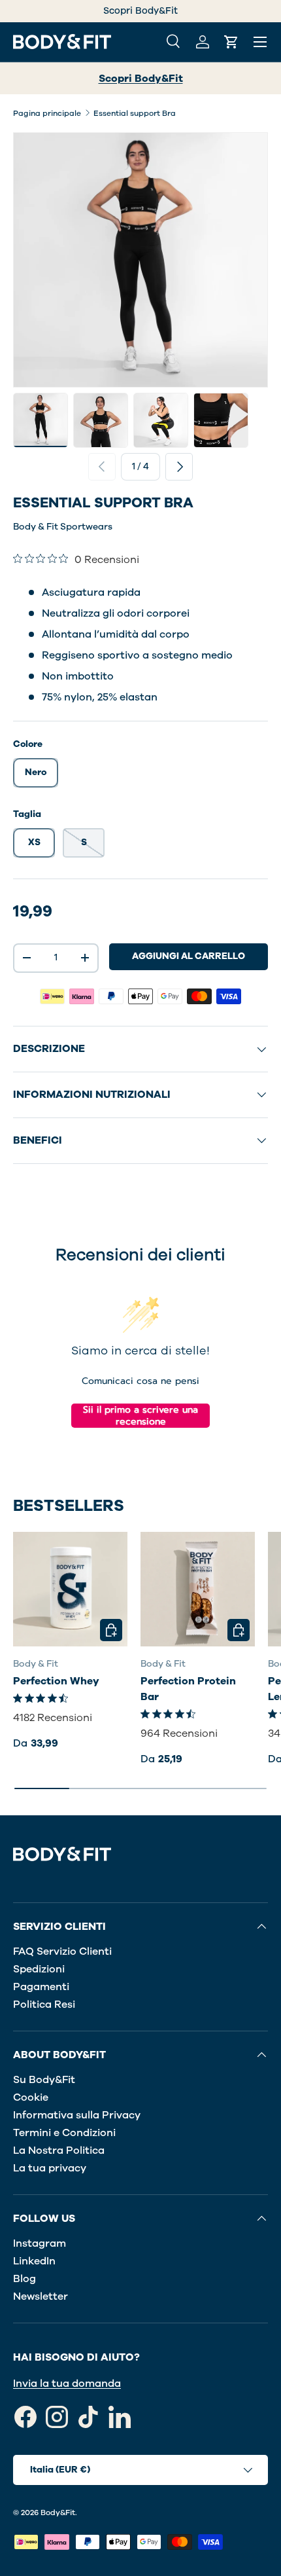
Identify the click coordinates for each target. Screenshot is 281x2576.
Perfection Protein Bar (188, 1689)
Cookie (31, 2097)
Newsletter (41, 2296)
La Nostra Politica (59, 2150)
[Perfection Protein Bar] (198, 1589)
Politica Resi (44, 2005)
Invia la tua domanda (67, 2384)
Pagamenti (41, 1987)
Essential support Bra (135, 113)
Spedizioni (39, 1969)
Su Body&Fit (44, 2080)
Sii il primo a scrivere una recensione (140, 1416)
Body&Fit (58, 2513)
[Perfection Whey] (70, 1589)
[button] (231, 42)
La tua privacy (50, 2168)
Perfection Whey (56, 1681)
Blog (25, 2279)
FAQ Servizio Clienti (62, 1951)
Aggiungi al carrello (189, 956)
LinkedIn (34, 2261)
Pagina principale (47, 113)
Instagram (40, 2243)
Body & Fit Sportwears (63, 527)
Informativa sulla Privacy (77, 2115)
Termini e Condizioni (64, 2133)
